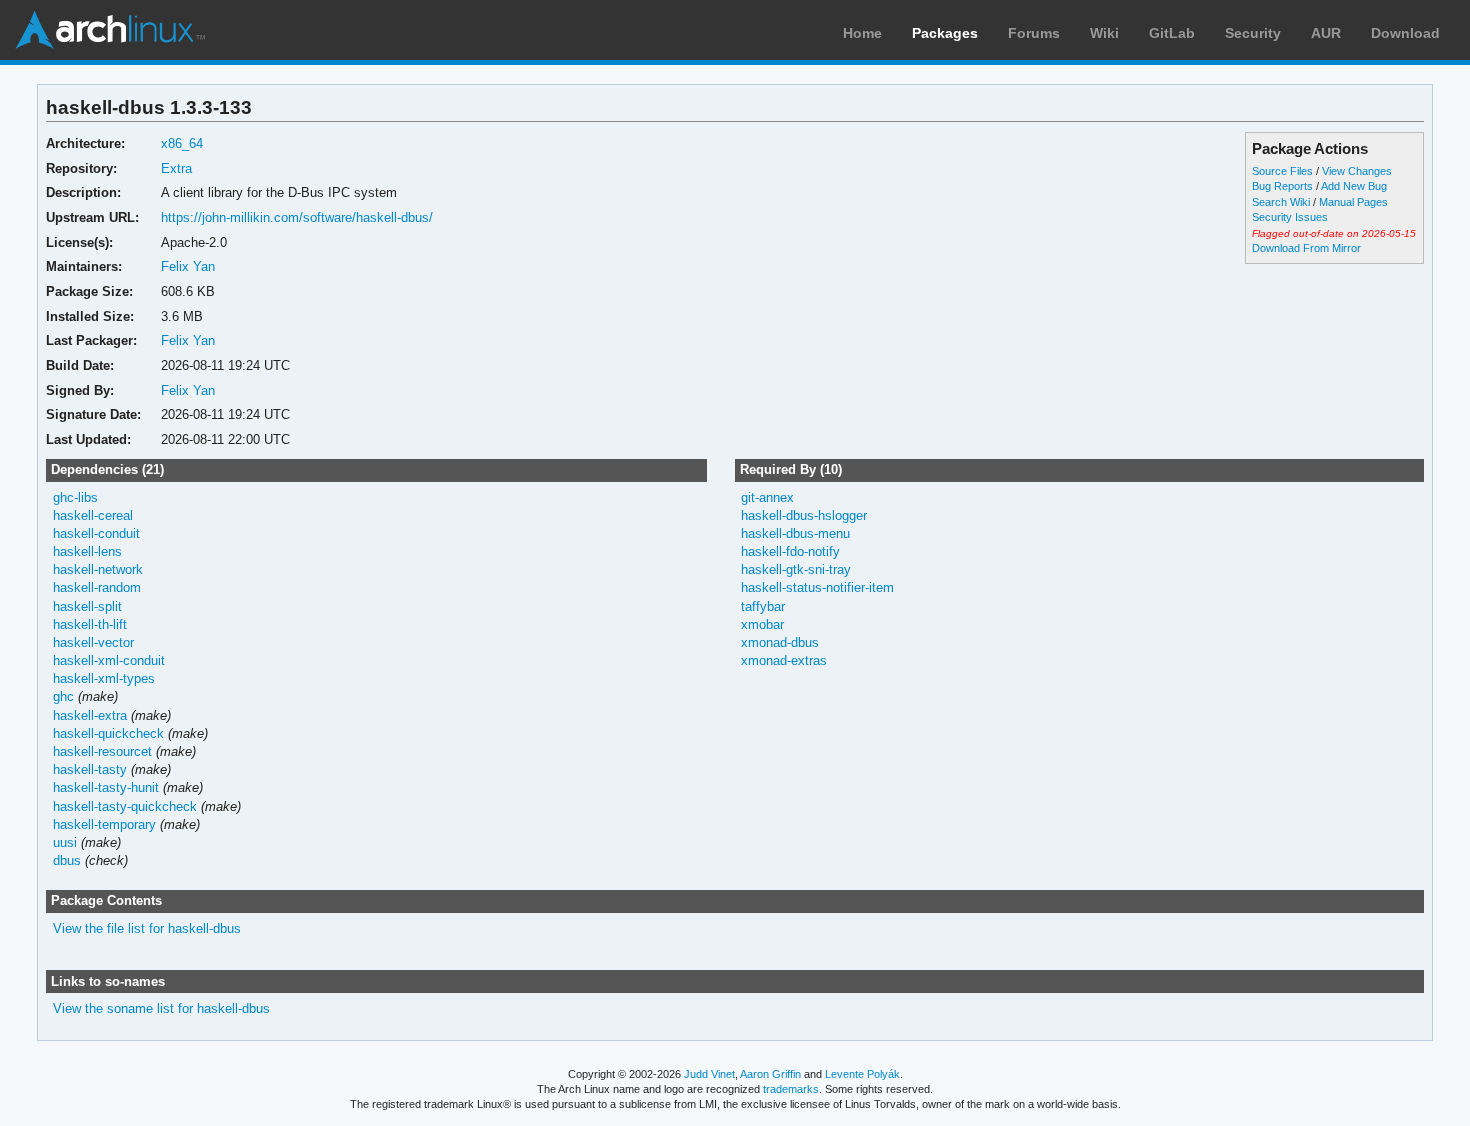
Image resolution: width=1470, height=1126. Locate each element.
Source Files (1282, 171)
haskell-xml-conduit (109, 660)
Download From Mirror (1306, 248)
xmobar (762, 624)
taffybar (763, 606)
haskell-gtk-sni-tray (796, 569)
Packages (945, 33)
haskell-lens (87, 551)
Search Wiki (1281, 202)
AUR (1326, 33)
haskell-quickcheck (108, 733)
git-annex (767, 497)
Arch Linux (110, 30)
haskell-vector (93, 642)
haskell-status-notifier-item (817, 587)
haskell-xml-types (104, 678)
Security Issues (1290, 217)
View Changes (1357, 171)
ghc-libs (75, 497)
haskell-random (97, 587)
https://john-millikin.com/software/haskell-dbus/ (297, 217)
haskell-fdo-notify (790, 551)
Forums (1034, 33)
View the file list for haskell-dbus (147, 928)
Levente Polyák (862, 1074)
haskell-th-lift (90, 624)
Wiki (1104, 33)
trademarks (791, 1089)
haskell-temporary (104, 824)
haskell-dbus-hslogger (804, 515)
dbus (67, 860)
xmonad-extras (784, 660)
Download (1405, 33)
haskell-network (98, 569)
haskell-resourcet (102, 751)
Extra (176, 168)
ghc (63, 696)
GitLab (1172, 33)
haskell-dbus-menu (795, 533)
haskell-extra (90, 715)
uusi (65, 842)
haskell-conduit (96, 533)
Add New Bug (1354, 186)
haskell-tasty (90, 769)
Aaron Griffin (770, 1074)
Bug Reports (1282, 186)
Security (1253, 33)
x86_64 (182, 143)
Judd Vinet (709, 1074)
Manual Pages (1353, 202)
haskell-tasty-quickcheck (125, 806)
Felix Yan (188, 266)
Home (862, 33)
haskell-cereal (93, 515)
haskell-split (87, 606)
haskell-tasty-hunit (106, 787)
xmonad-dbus (780, 642)
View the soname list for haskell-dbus (161, 1008)
